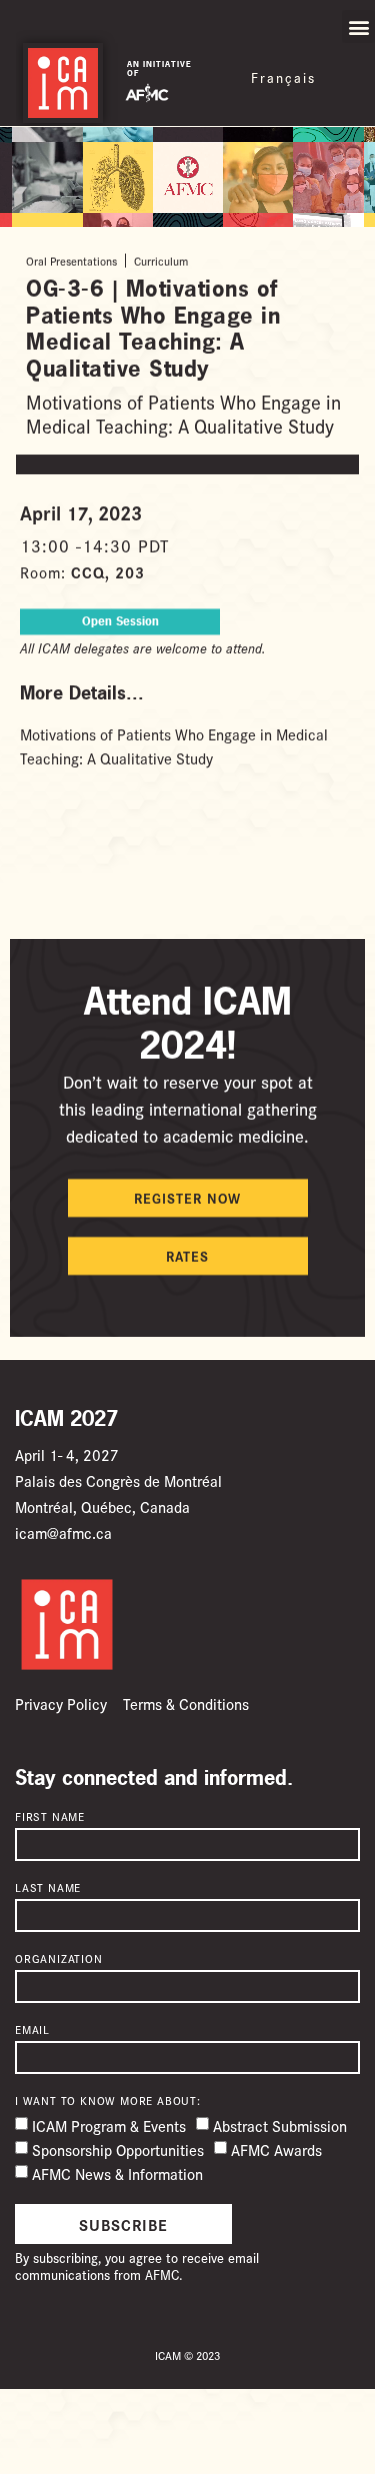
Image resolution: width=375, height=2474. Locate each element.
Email (32, 2030)
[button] (358, 26)
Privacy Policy (61, 1703)
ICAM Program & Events (109, 2126)
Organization (59, 1959)
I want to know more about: (108, 2101)
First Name (50, 1817)
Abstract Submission (280, 2126)
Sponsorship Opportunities (118, 2150)
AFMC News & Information (117, 2174)
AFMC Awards (276, 2150)
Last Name (48, 1888)
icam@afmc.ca (63, 1532)
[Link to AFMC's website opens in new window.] (147, 91)
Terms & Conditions (186, 1703)
